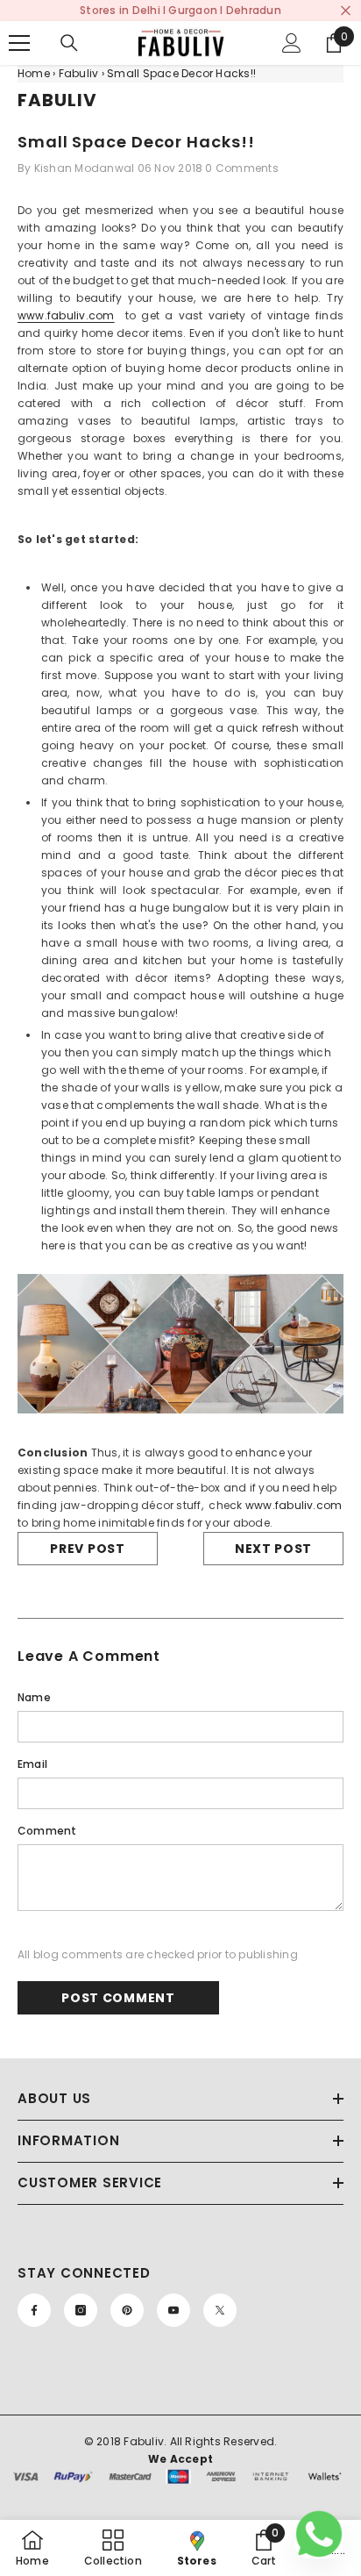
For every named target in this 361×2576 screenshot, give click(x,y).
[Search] (69, 43)
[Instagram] (81, 2310)
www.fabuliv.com (66, 315)
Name (34, 1697)
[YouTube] (173, 2310)
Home (34, 73)
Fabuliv (79, 73)
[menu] (19, 43)
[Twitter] (220, 2310)
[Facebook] (34, 2310)
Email (32, 1764)
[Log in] (292, 43)
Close (346, 11)
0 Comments (241, 168)
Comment (47, 1831)
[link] (264, 2548)
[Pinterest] (127, 2310)
